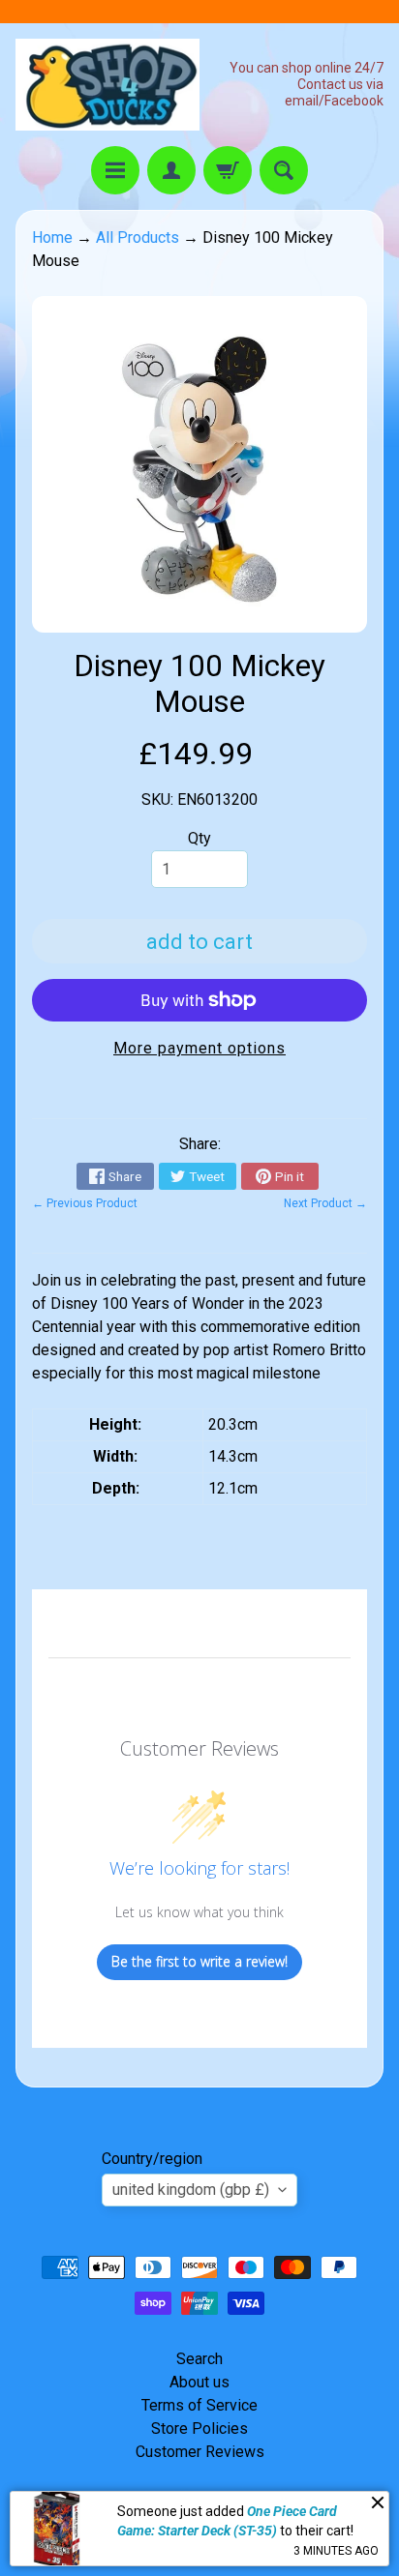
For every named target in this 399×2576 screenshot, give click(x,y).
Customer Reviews (200, 2452)
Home (52, 237)
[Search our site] (284, 170)
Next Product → (325, 1203)
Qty (199, 838)
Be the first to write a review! (199, 1961)
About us (199, 2382)
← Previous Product (85, 1203)
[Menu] (115, 170)
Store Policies (199, 2428)
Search (199, 2359)
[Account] (171, 170)
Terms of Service (199, 2405)
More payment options (199, 1048)
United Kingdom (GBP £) (191, 2190)
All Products (138, 237)
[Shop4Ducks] (107, 85)
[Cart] (228, 170)
